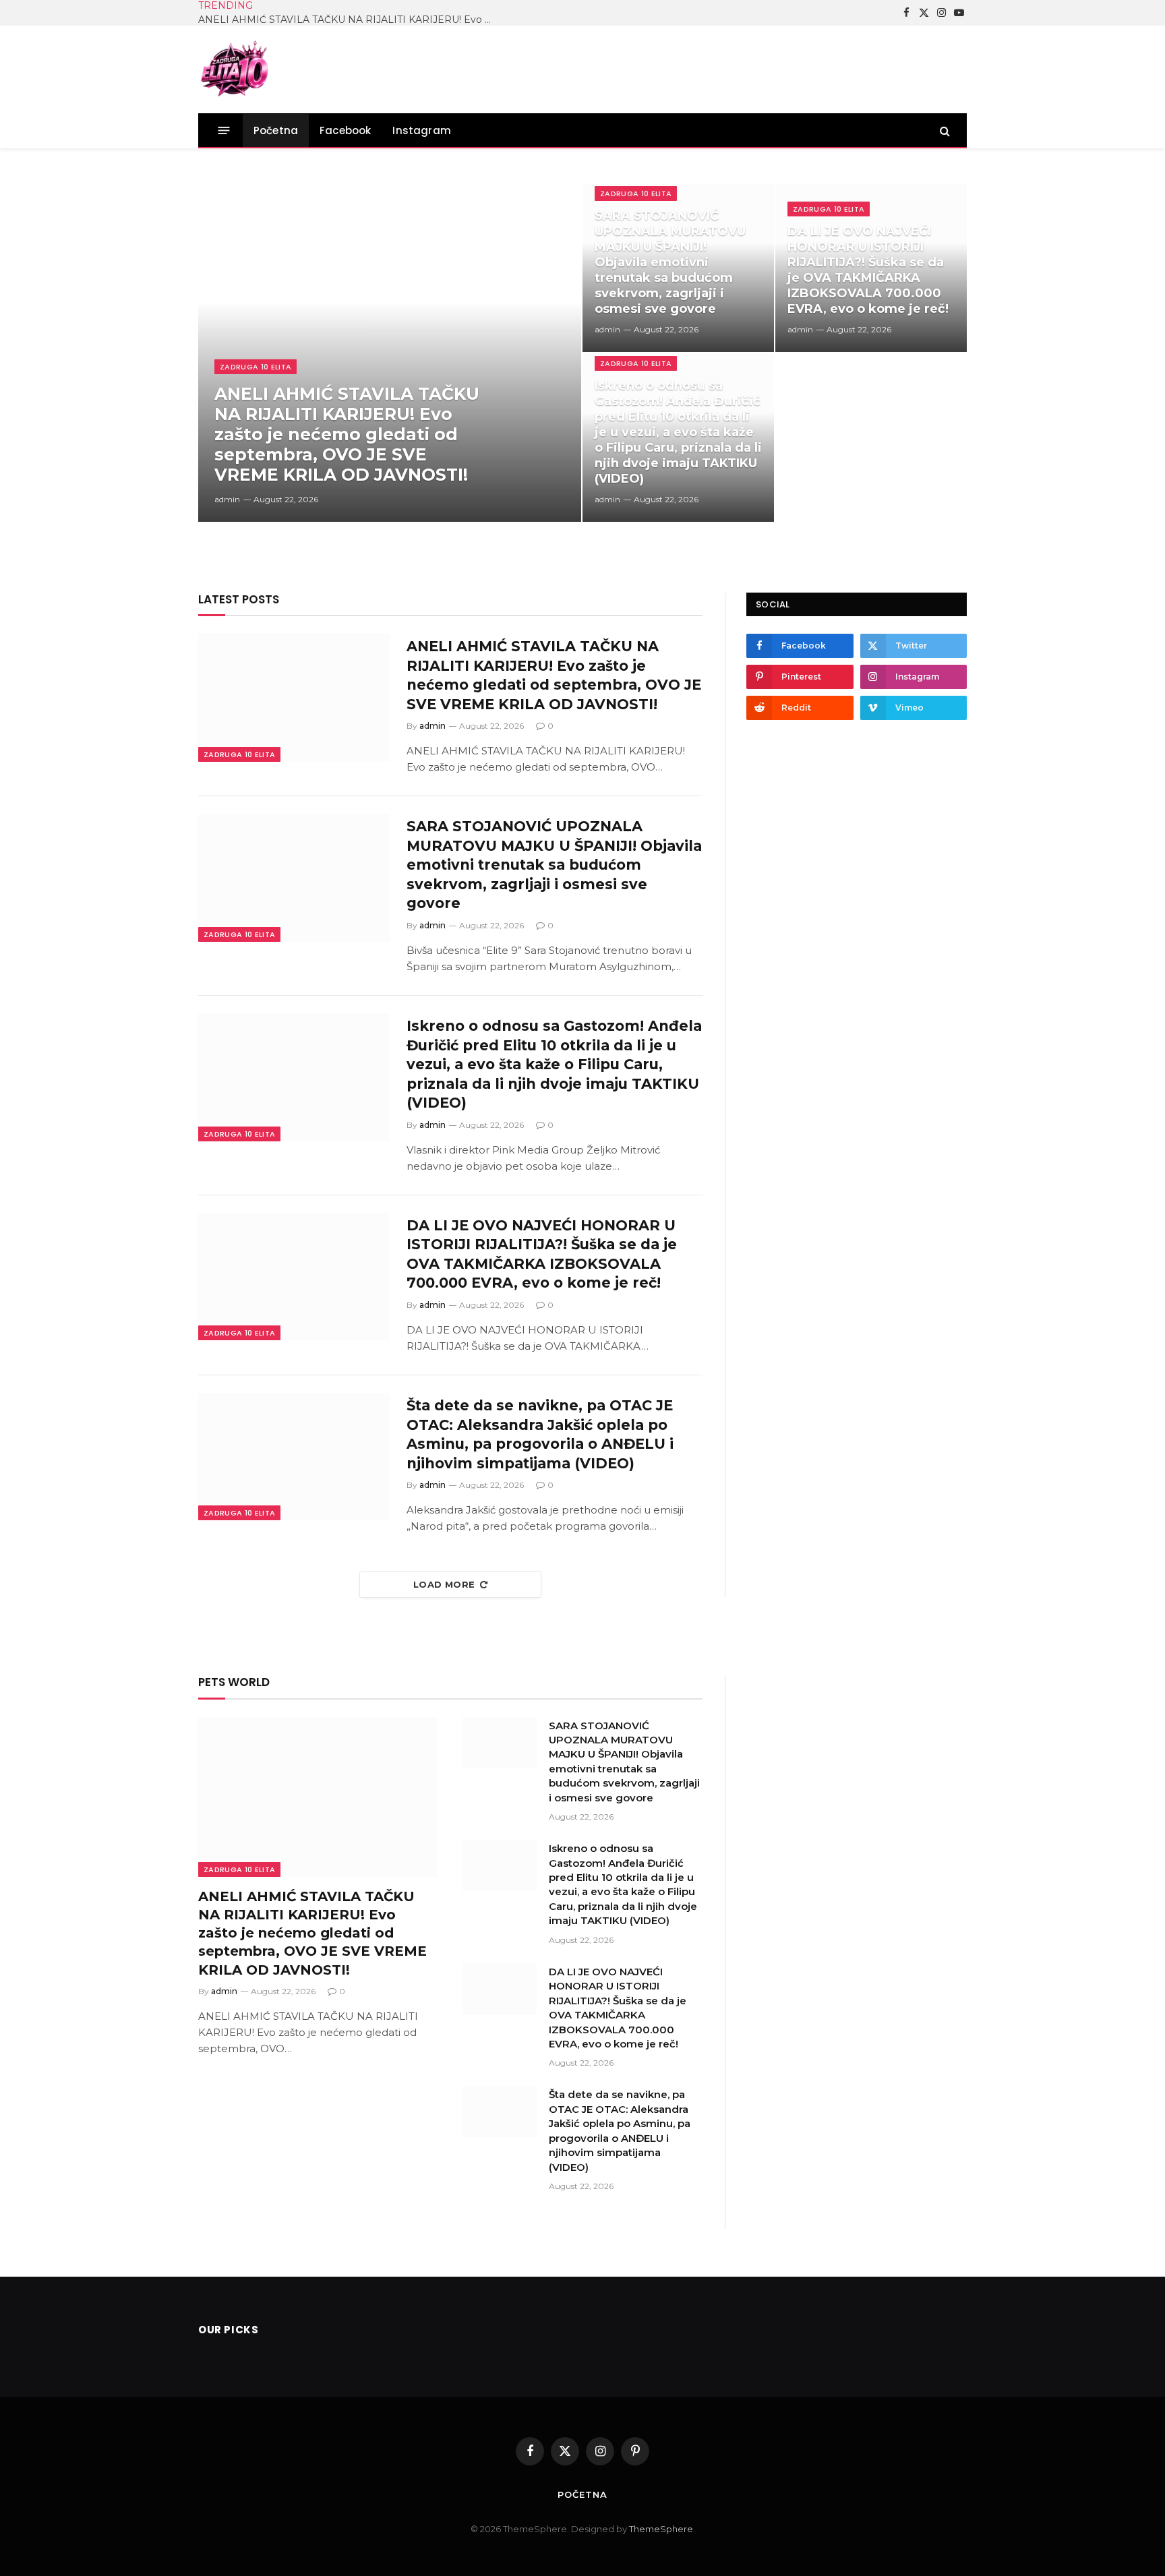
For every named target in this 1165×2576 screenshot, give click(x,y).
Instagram (422, 130)
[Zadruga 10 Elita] (235, 69)
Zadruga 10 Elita (256, 367)
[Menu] (224, 130)
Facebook (345, 130)
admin (227, 499)
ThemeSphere (661, 2529)
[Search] (944, 130)
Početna (276, 130)
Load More (444, 1584)
